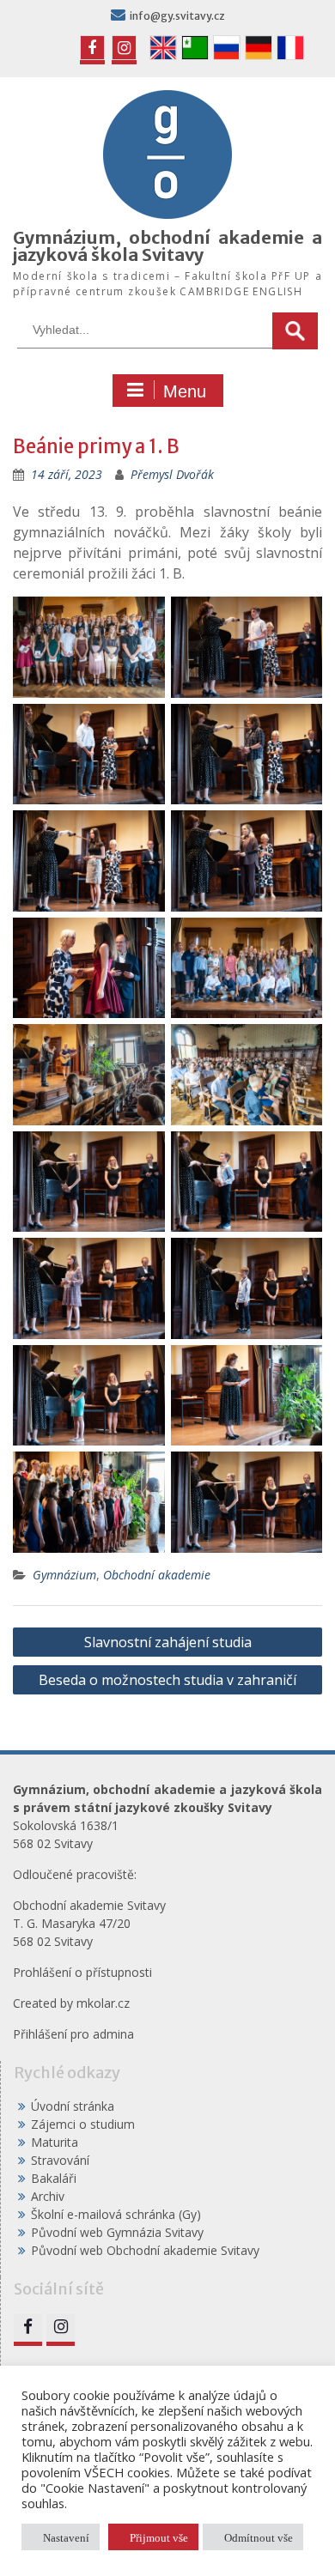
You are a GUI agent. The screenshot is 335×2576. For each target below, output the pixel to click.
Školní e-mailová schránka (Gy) (116, 2214)
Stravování (60, 2160)
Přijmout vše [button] (159, 2537)
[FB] (92, 48)
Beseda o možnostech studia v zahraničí (167, 1680)
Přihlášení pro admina (73, 2034)
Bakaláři (54, 2178)
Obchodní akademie (157, 1575)
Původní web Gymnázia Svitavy (117, 2232)
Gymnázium (64, 1575)
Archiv (48, 2196)
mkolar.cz (103, 2003)
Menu (185, 391)
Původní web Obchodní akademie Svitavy (145, 2250)
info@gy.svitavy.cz (177, 16)
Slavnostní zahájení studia (168, 1642)
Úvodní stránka (73, 2106)
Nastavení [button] (66, 2537)
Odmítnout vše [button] (259, 2537)
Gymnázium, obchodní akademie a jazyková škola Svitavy (167, 246)
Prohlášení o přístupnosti (82, 1972)
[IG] (124, 48)
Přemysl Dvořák (172, 474)
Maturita (55, 2142)
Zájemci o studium (83, 2124)
